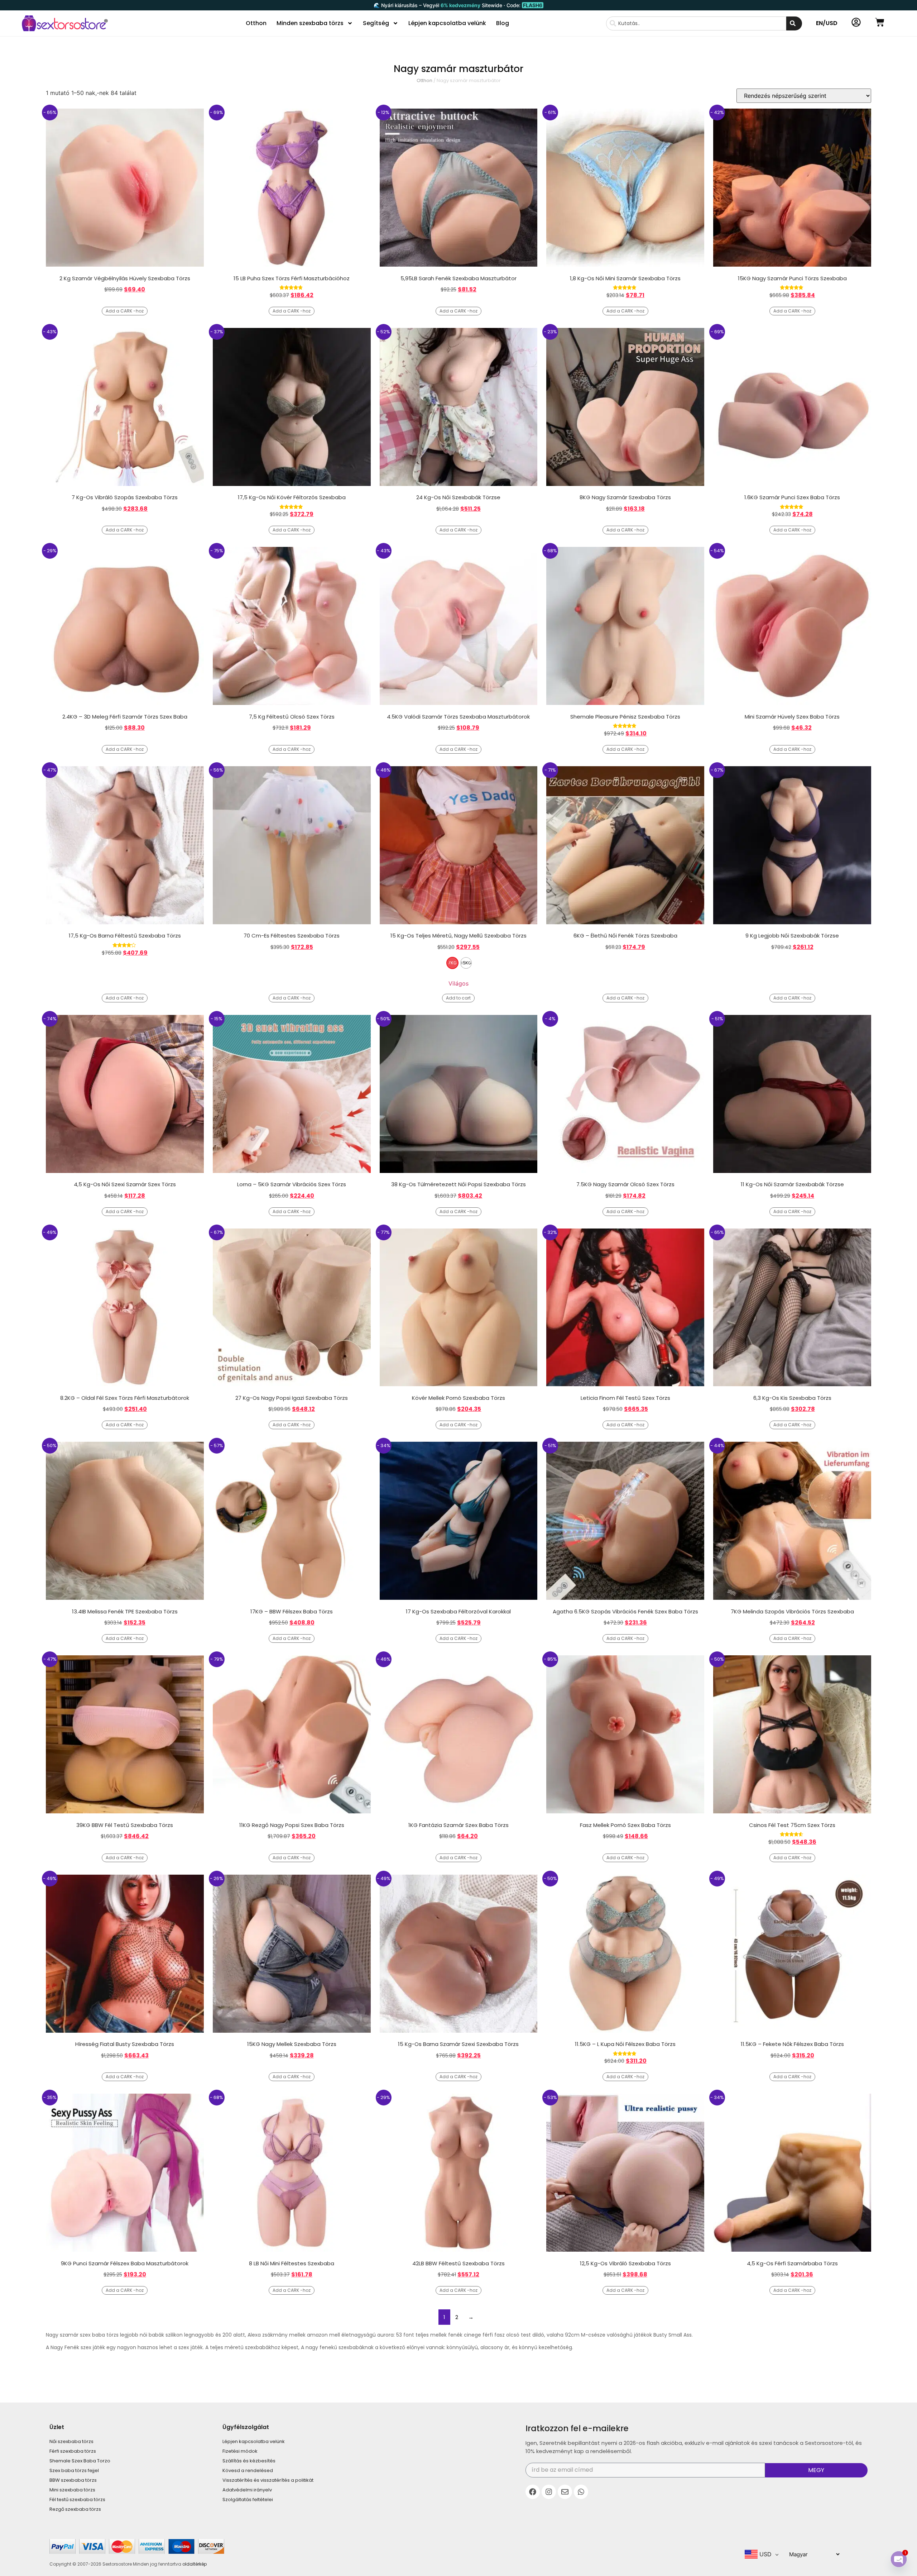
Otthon (256, 23)
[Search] (794, 23)
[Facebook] (533, 2492)
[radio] (452, 963)
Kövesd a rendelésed (248, 2470)
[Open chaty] (899, 2559)
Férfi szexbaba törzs (73, 2451)
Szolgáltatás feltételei (248, 2499)
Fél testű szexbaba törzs (77, 2499)
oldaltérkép (195, 2564)
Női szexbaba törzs (71, 2441)
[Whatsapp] (581, 2492)
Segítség (376, 23)
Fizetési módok (240, 2451)
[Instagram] (549, 2492)
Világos (458, 983)
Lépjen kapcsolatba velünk (447, 23)
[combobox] (696, 23)
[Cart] (880, 22)
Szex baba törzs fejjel (74, 2470)
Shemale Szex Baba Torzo (80, 2461)
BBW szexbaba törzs (73, 2480)
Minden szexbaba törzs (310, 23)
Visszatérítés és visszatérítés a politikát (268, 2480)
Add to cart (458, 998)
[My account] (856, 22)
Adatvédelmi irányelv (247, 2490)
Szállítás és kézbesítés (249, 2461)
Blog (503, 23)
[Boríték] (565, 2492)
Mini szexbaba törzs (72, 2490)
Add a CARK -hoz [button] (125, 311)
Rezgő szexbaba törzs (75, 2509)
